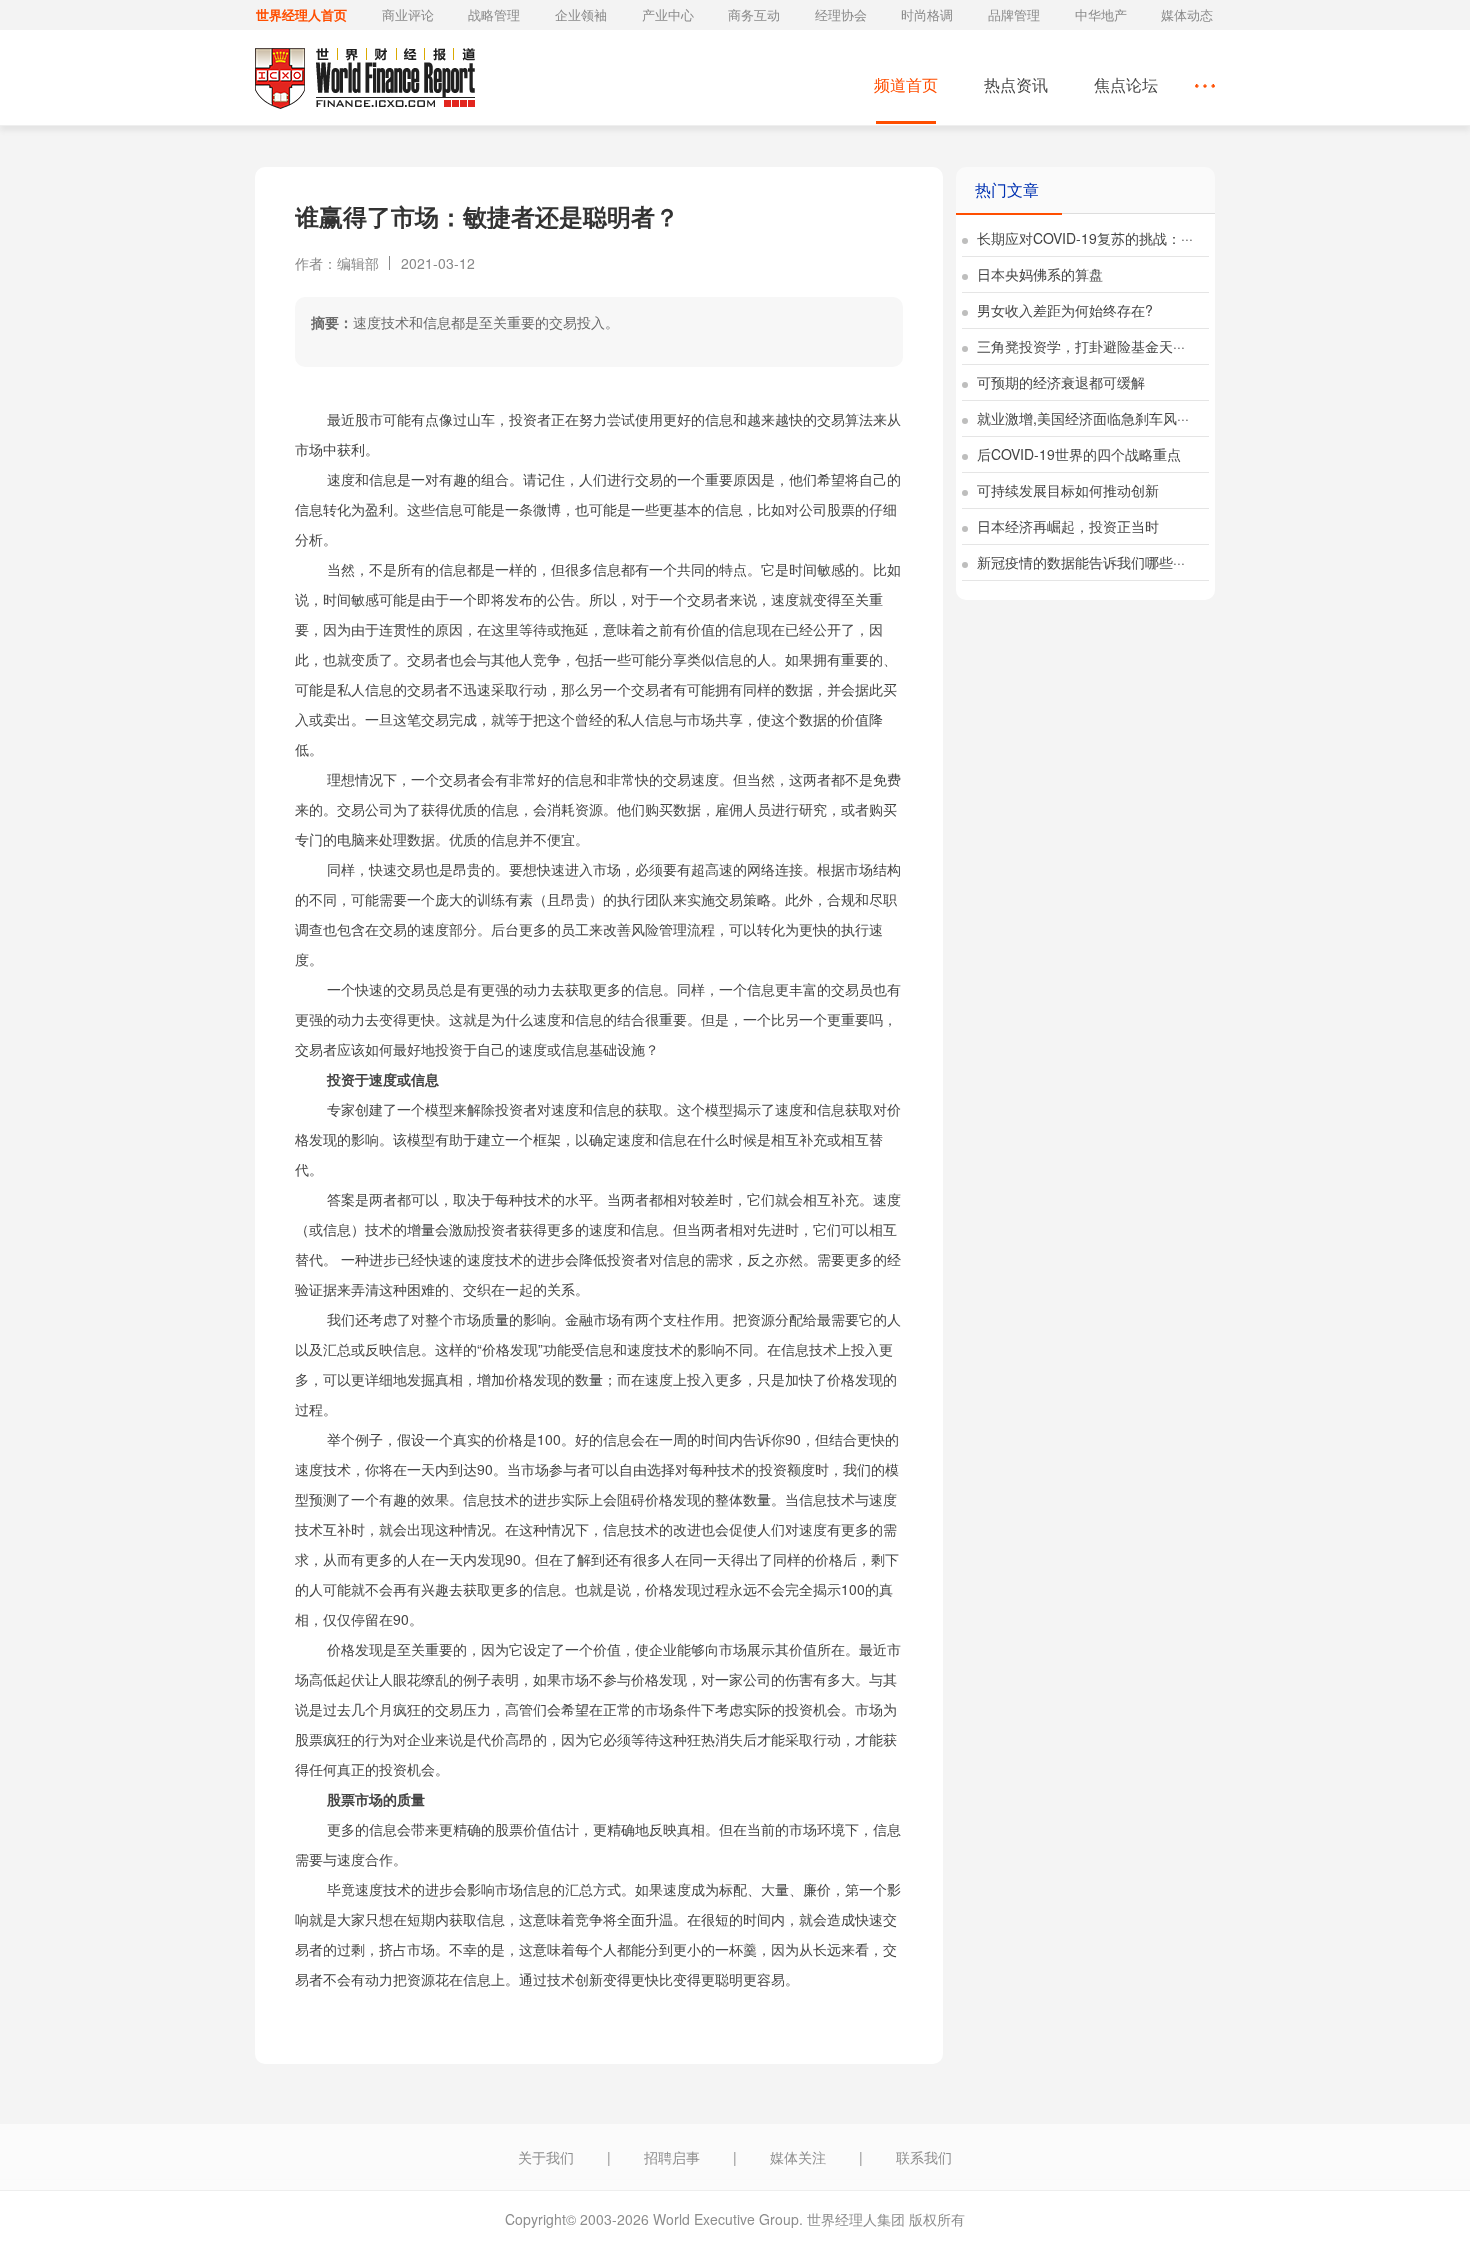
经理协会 (841, 14)
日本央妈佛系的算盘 (1038, 274)
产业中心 (668, 14)
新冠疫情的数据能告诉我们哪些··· (1079, 562)
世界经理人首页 (301, 14)
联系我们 (924, 2157)
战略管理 (494, 14)
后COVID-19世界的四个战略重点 (1077, 454)
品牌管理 (1014, 14)
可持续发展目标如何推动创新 (1066, 490)
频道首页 (906, 84)
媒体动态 (1187, 14)
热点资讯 (1016, 84)
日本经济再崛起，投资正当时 (1066, 526)
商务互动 (754, 14)
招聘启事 (672, 2157)
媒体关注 (798, 2157)
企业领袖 (581, 14)
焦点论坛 (1126, 84)
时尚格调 (927, 14)
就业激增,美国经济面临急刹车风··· (1081, 418)
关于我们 (546, 2157)
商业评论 (408, 14)
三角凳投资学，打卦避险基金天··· (1079, 346)
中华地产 (1101, 14)
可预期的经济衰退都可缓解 (1059, 382)
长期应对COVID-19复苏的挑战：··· (1083, 238)
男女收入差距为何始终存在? (1063, 310)
